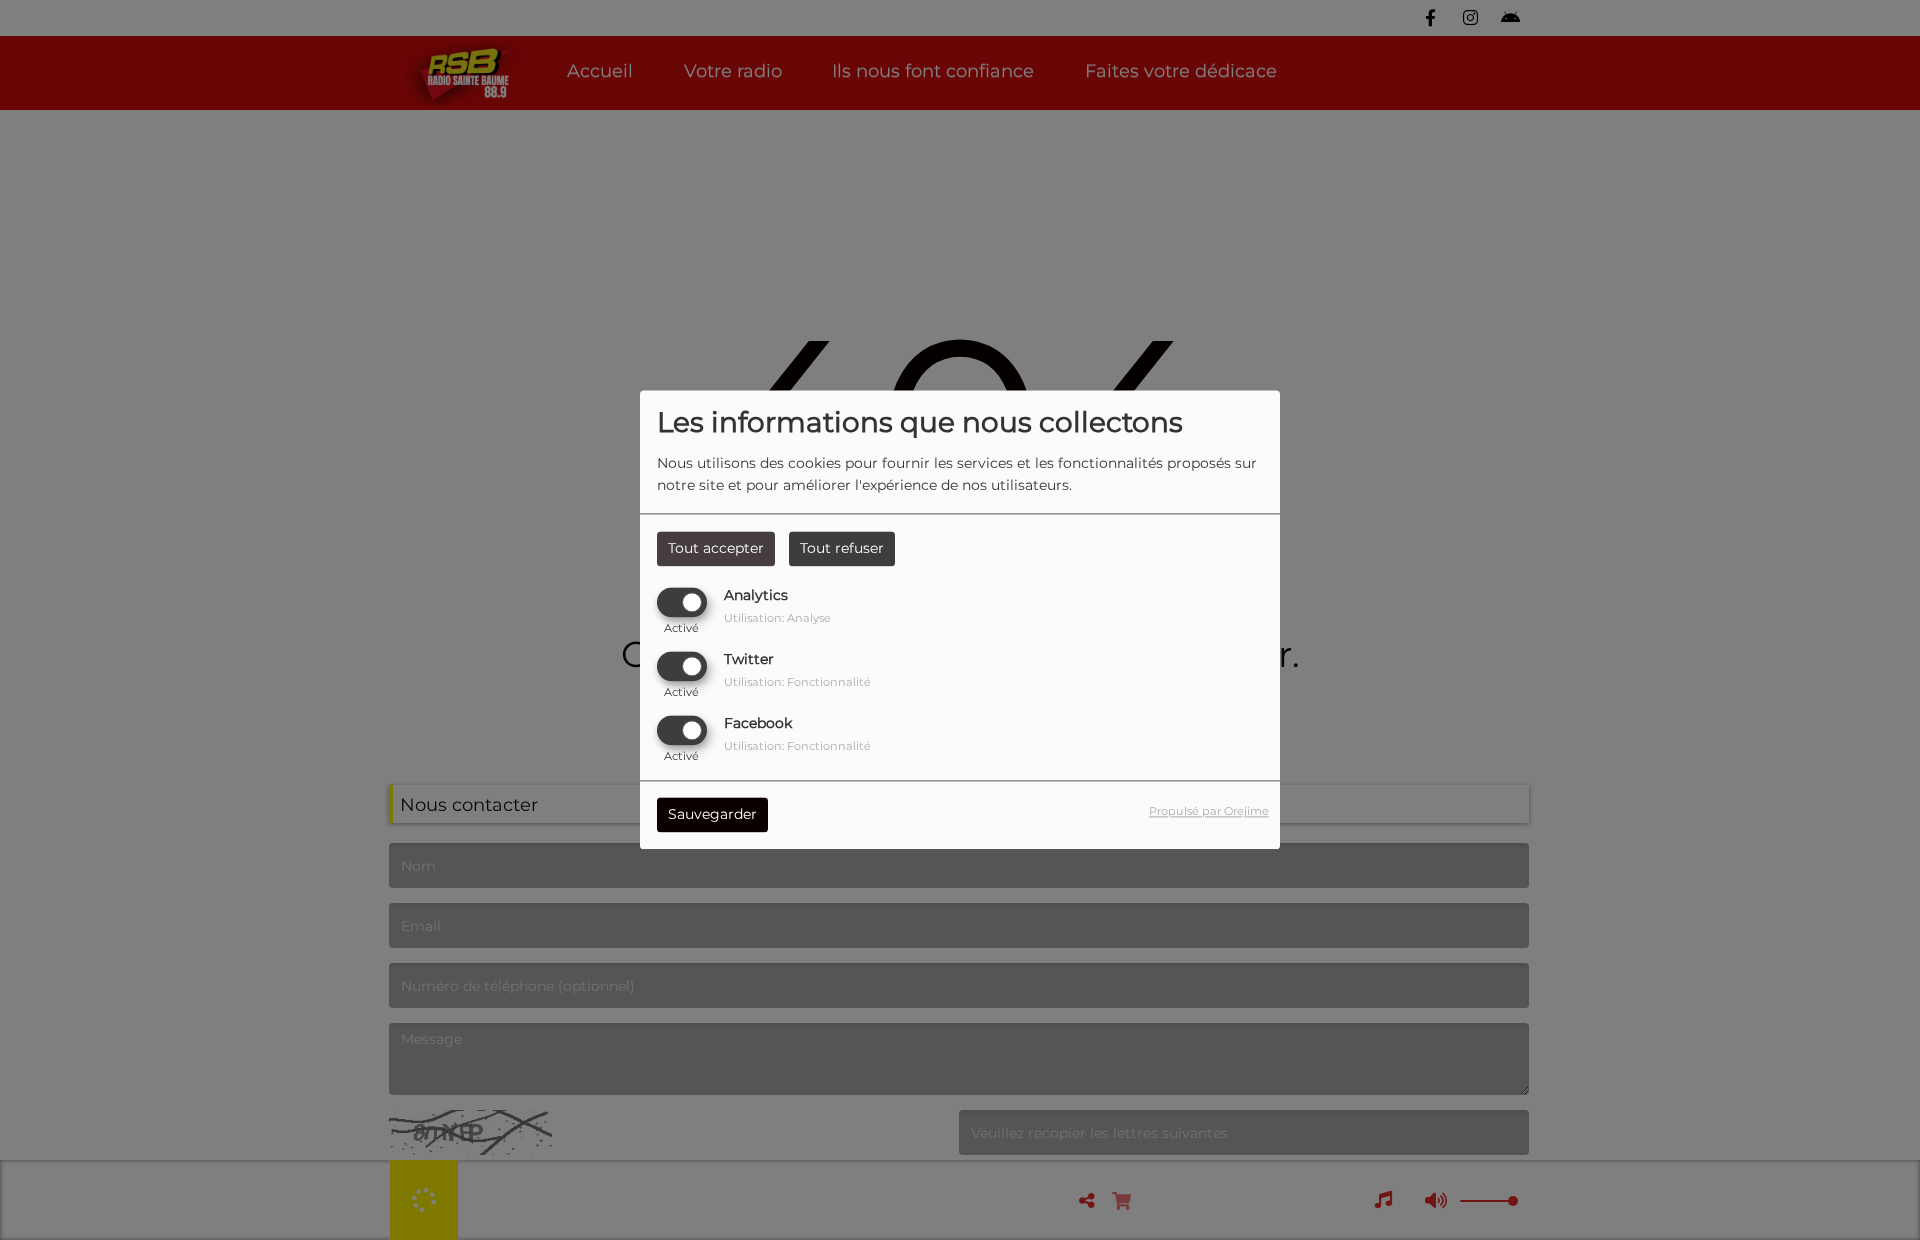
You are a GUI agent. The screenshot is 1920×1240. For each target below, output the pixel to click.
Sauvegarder (712, 815)
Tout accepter (716, 548)
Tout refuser (842, 548)
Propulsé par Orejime (1209, 812)
